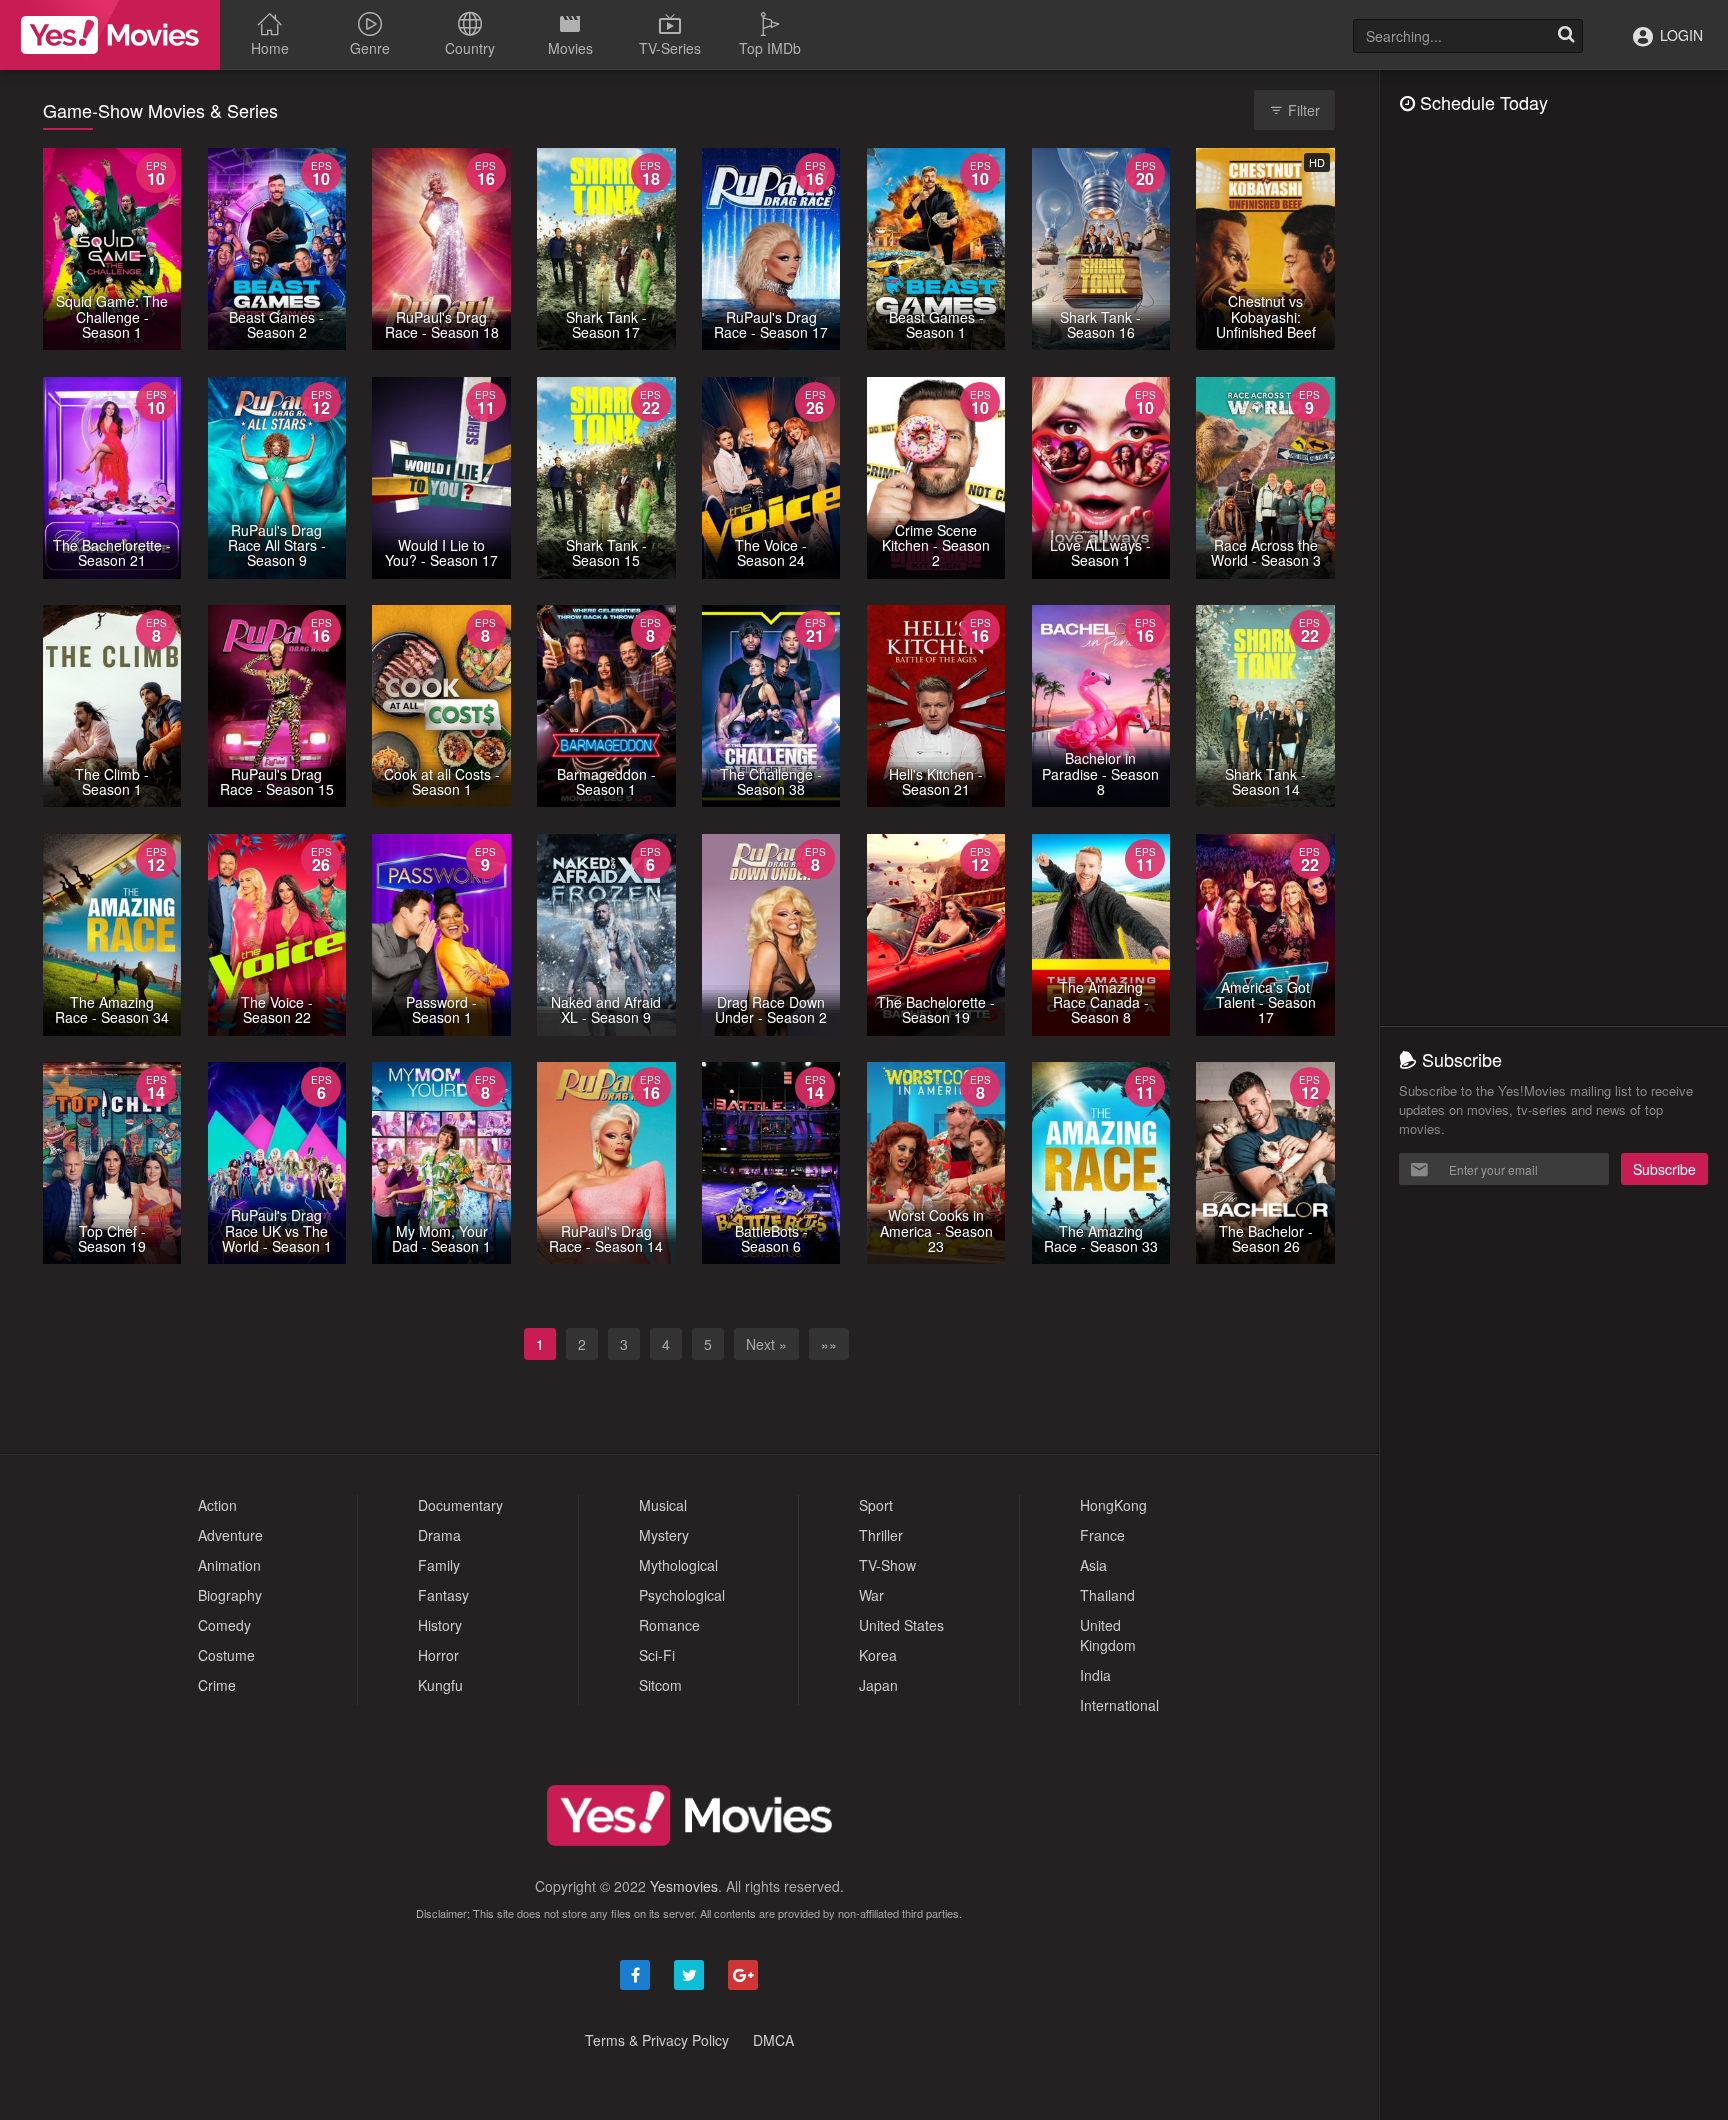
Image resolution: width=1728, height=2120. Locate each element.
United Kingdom (1108, 1635)
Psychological (682, 1595)
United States (901, 1625)
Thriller (881, 1535)
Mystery (664, 1535)
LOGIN (1679, 35)
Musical (663, 1505)
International (1119, 1705)
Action (217, 1505)
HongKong (1113, 1505)
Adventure (230, 1535)
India (1095, 1675)
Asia (1093, 1565)
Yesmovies (684, 1886)
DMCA (773, 2040)
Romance (669, 1625)
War (871, 1595)
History (440, 1625)
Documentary (460, 1505)
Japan (878, 1685)
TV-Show (887, 1565)
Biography (230, 1595)
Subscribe (1664, 1169)
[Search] (1566, 36)
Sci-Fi (657, 1655)
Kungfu (440, 1685)
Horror (438, 1655)
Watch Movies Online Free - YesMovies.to (110, 35)
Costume (226, 1655)
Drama (439, 1535)
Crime (217, 1685)
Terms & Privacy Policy (657, 2040)
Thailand (1107, 1595)
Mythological (678, 1565)
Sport (876, 1505)
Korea (878, 1655)
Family (439, 1565)
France (1102, 1535)
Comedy (224, 1625)
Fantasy (443, 1595)
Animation (229, 1565)
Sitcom (660, 1685)
